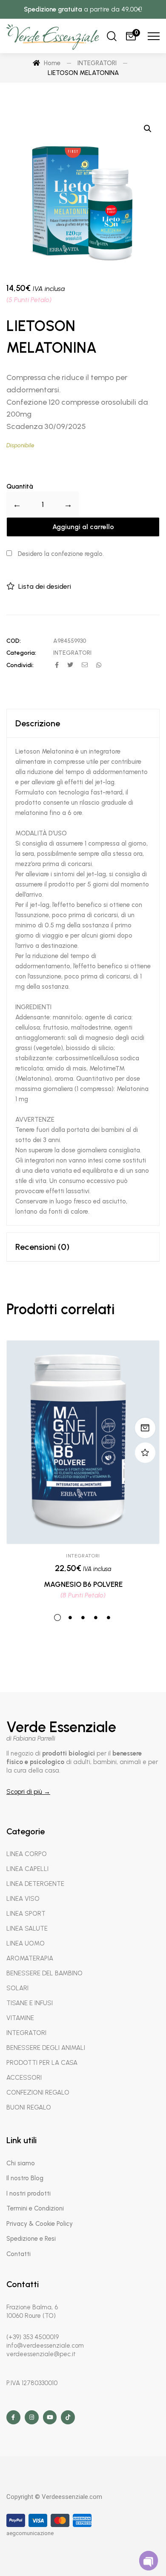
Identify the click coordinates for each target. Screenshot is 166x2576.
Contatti (19, 2254)
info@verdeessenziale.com (45, 2346)
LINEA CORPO (27, 1854)
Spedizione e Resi (31, 2239)
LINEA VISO (23, 1899)
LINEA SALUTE (27, 1928)
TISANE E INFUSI (30, 2003)
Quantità (20, 486)
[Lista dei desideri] (145, 1453)
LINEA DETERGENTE (35, 1884)
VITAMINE (20, 2018)
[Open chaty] (149, 2560)
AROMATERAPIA (30, 1958)
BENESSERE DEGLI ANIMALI (46, 2048)
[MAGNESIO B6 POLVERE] (83, 1442)
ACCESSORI (24, 2078)
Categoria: (21, 653)
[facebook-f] (13, 2417)
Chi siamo (21, 2163)
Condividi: (20, 665)
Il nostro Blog (25, 2178)
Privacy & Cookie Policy (40, 2224)
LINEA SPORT (26, 1914)
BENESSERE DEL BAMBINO (44, 1973)
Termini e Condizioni (35, 2208)
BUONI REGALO (29, 2107)
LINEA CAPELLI (27, 1869)
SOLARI (17, 1988)
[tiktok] (68, 2417)
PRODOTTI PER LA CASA (42, 2063)
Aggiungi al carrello (83, 527)
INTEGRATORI (72, 653)
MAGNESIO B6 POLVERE (83, 1584)
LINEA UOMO (26, 1943)
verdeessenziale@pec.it (41, 2354)
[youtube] (50, 2417)
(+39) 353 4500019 (33, 2337)
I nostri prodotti (29, 2193)
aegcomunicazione (30, 2533)
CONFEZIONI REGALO (38, 2092)
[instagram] (32, 2417)
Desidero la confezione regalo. (60, 554)
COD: (14, 641)
